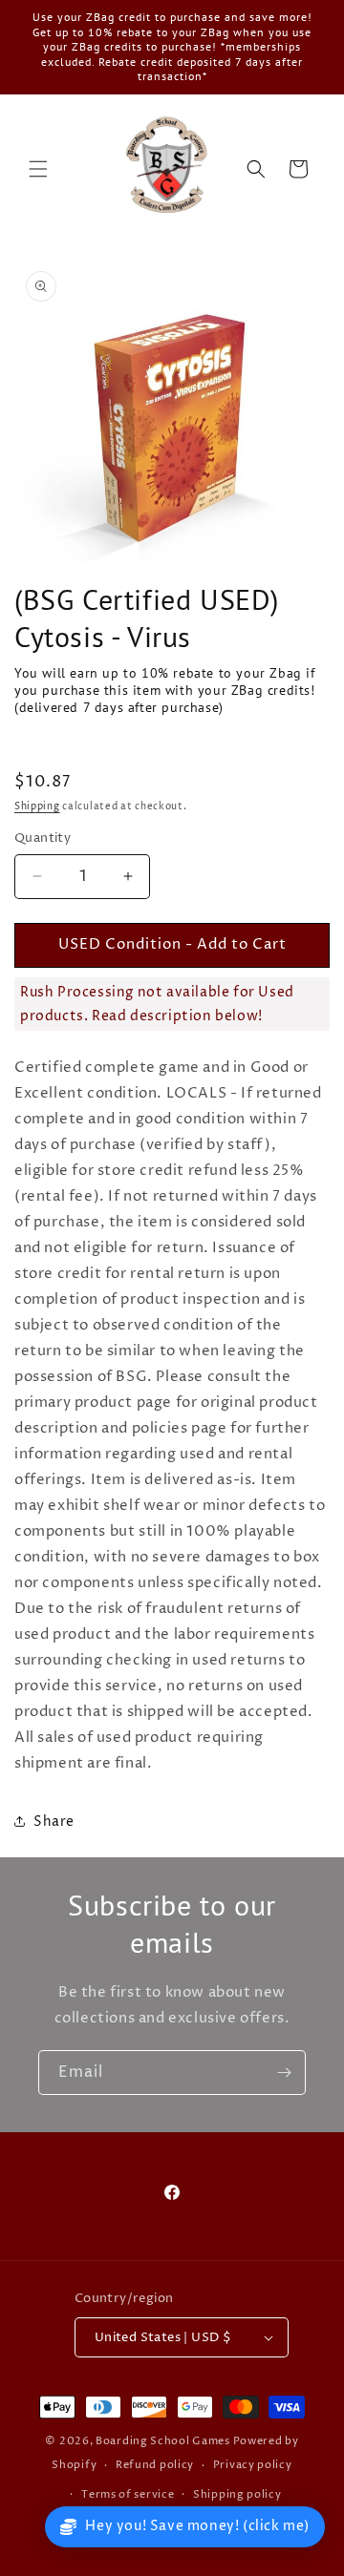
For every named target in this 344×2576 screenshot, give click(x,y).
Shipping (37, 806)
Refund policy (155, 2465)
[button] (38, 169)
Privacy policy (253, 2465)
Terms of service (128, 2494)
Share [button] (54, 1822)
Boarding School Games (163, 2441)
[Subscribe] (284, 2073)
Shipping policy (237, 2494)
